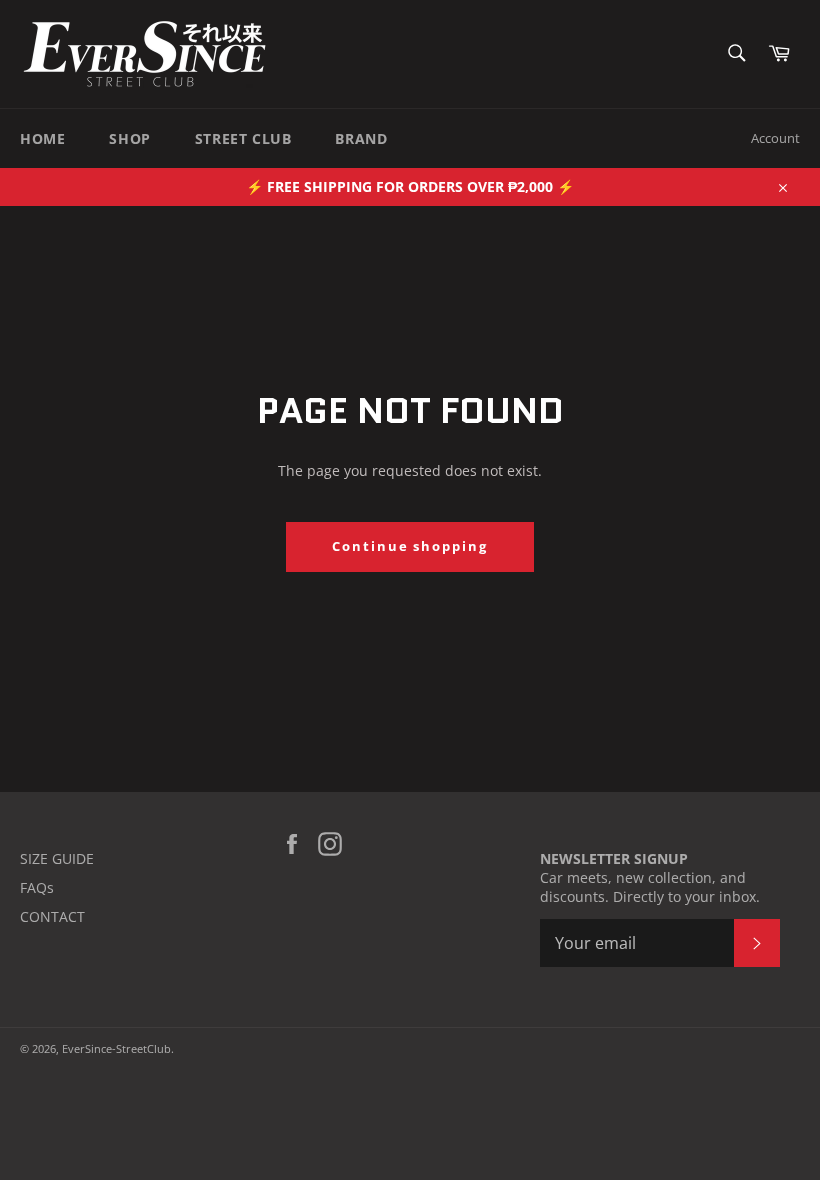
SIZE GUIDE (57, 858)
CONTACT (52, 916)
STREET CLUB (243, 138)
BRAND (361, 138)
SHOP (129, 138)
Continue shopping (410, 546)
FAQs (37, 887)
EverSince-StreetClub (116, 1048)
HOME (42, 138)
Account (775, 138)
